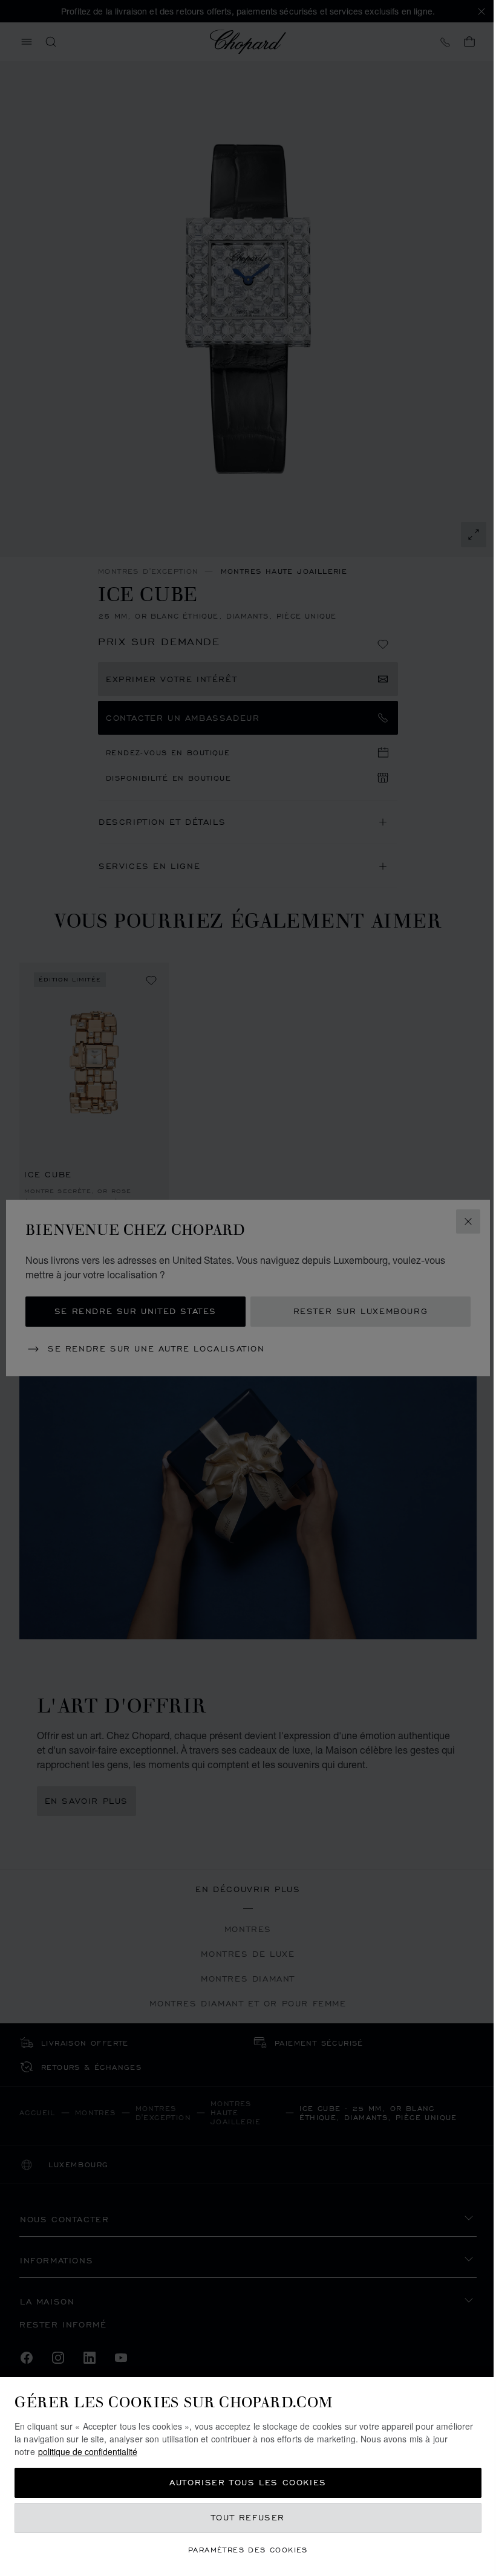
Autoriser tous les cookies (248, 2483)
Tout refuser (248, 2518)
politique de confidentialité (88, 2451)
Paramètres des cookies (248, 2550)
